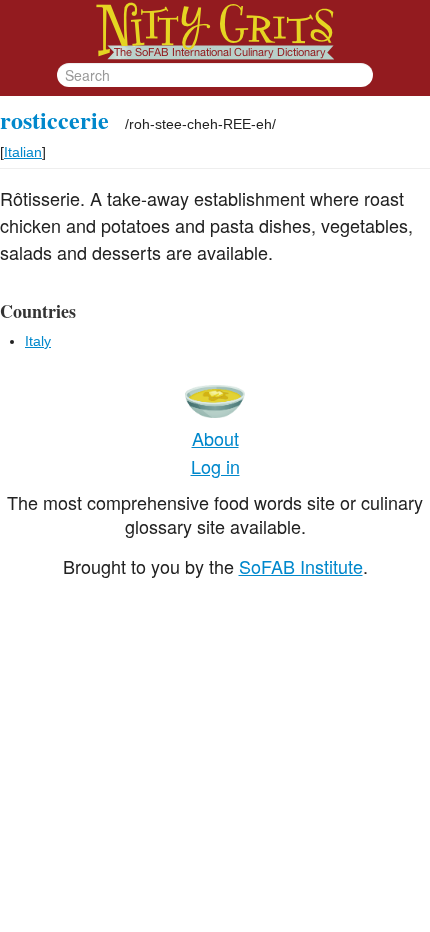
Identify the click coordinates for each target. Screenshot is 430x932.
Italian (23, 152)
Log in (215, 466)
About (215, 438)
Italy (38, 341)
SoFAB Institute (301, 566)
